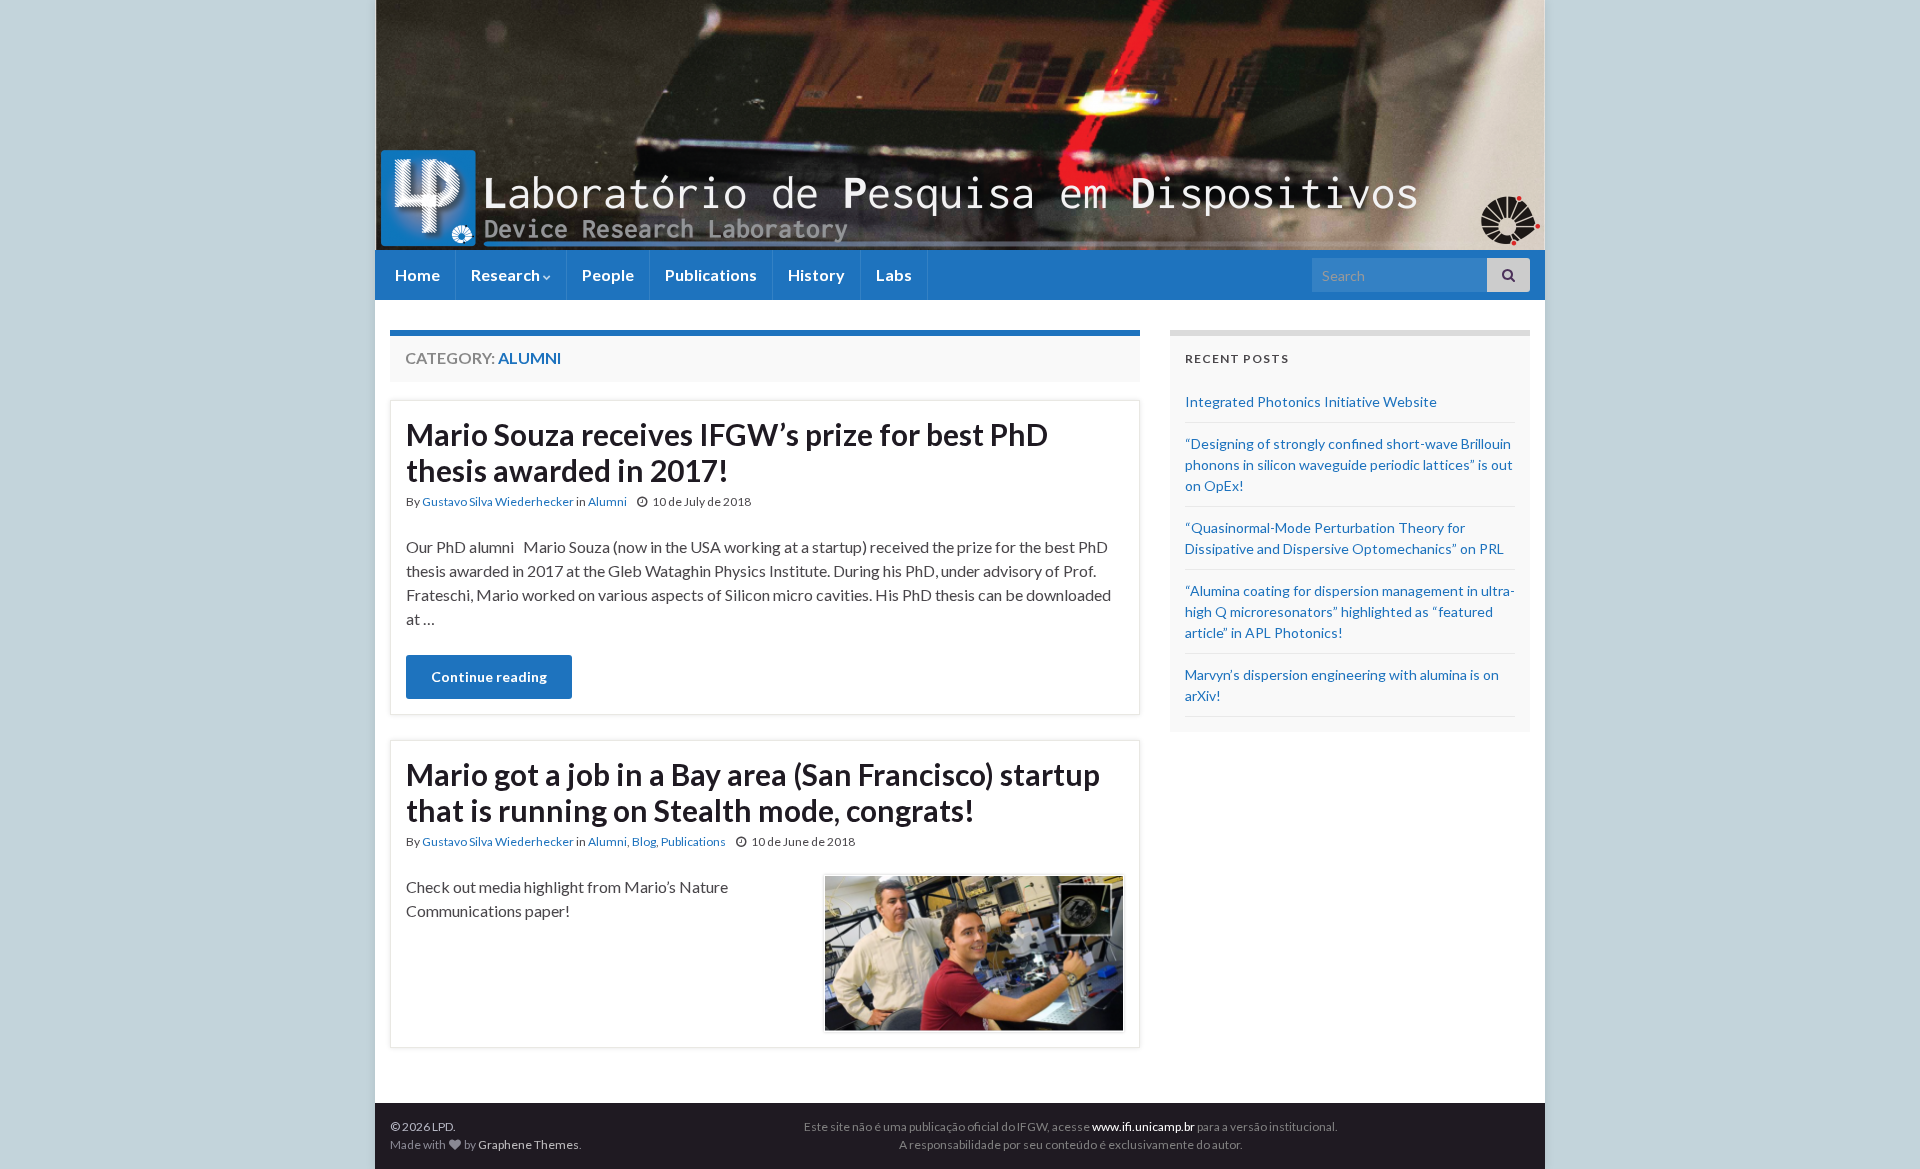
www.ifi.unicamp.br (1143, 1126)
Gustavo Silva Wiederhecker (498, 501)
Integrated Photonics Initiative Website (1311, 401)
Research (507, 274)
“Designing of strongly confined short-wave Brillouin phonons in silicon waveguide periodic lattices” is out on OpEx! (1349, 464)
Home (416, 274)
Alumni (607, 501)
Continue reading (489, 676)
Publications (711, 274)
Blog (644, 841)
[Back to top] (1875, 1124)
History (816, 274)
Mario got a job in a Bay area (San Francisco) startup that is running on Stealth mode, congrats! (753, 792)
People (608, 274)
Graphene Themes (528, 1144)
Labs (894, 274)
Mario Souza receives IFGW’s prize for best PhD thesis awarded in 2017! (727, 452)
